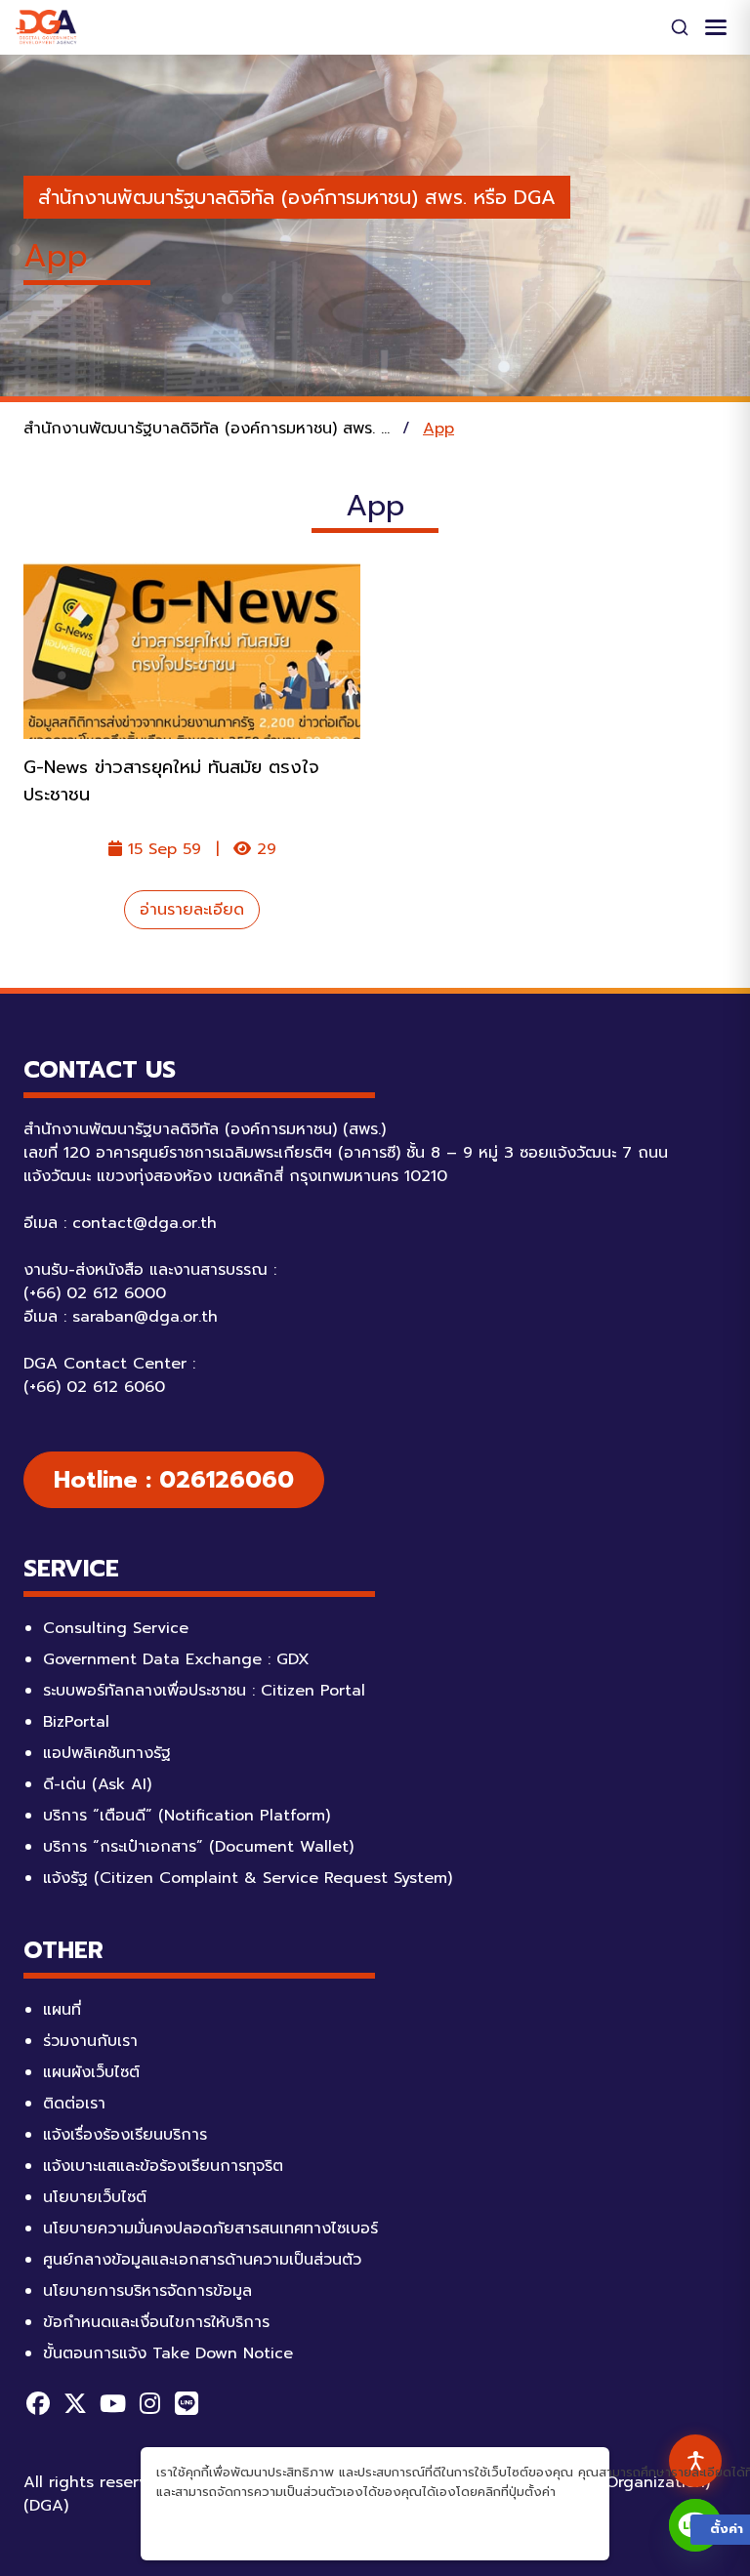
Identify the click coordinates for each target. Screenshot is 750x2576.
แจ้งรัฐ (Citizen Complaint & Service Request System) (248, 1878)
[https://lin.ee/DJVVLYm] (187, 2403)
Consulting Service (116, 1628)
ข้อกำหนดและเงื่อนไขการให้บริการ (156, 2322)
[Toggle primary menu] (716, 27)
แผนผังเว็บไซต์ (91, 2072)
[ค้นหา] (680, 27)
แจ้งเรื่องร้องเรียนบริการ (125, 2135)
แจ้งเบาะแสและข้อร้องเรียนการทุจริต (163, 2166)
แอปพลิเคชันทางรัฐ (107, 1753)
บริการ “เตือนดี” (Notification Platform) (187, 1816)
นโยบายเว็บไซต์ (95, 2197)
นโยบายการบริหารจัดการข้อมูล (147, 2291)
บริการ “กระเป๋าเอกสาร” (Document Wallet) (198, 1847)
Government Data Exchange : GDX (176, 1659)
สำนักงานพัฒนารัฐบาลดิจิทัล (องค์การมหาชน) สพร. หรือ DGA (297, 197)
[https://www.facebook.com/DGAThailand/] (38, 2403)
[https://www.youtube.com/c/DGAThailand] (112, 2403)
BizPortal (76, 1722)
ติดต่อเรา (74, 2104)
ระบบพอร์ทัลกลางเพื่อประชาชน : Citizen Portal (204, 1691)
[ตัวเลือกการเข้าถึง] (695, 2461)
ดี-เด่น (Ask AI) (97, 1784)
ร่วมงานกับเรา (90, 2041)
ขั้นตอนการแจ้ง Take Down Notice (168, 2353)
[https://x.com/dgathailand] (75, 2403)
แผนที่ (62, 2010)
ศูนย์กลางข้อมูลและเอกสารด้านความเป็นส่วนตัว (202, 2260)
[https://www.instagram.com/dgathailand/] (149, 2403)
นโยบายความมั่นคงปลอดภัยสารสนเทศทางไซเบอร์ (210, 2228)
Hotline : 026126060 (174, 1480)
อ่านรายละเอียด (192, 910)
